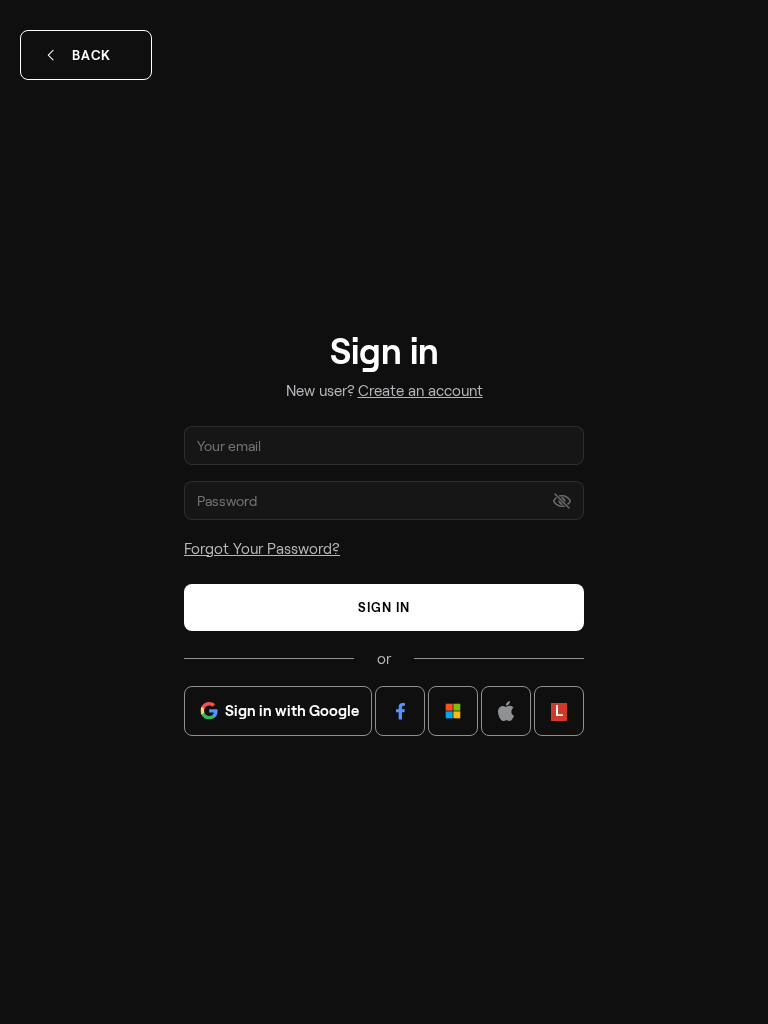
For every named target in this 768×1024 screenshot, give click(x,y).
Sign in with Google (292, 710)
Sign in (384, 607)
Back (91, 55)
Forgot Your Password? (262, 548)
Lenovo (559, 710)
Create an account (420, 390)
